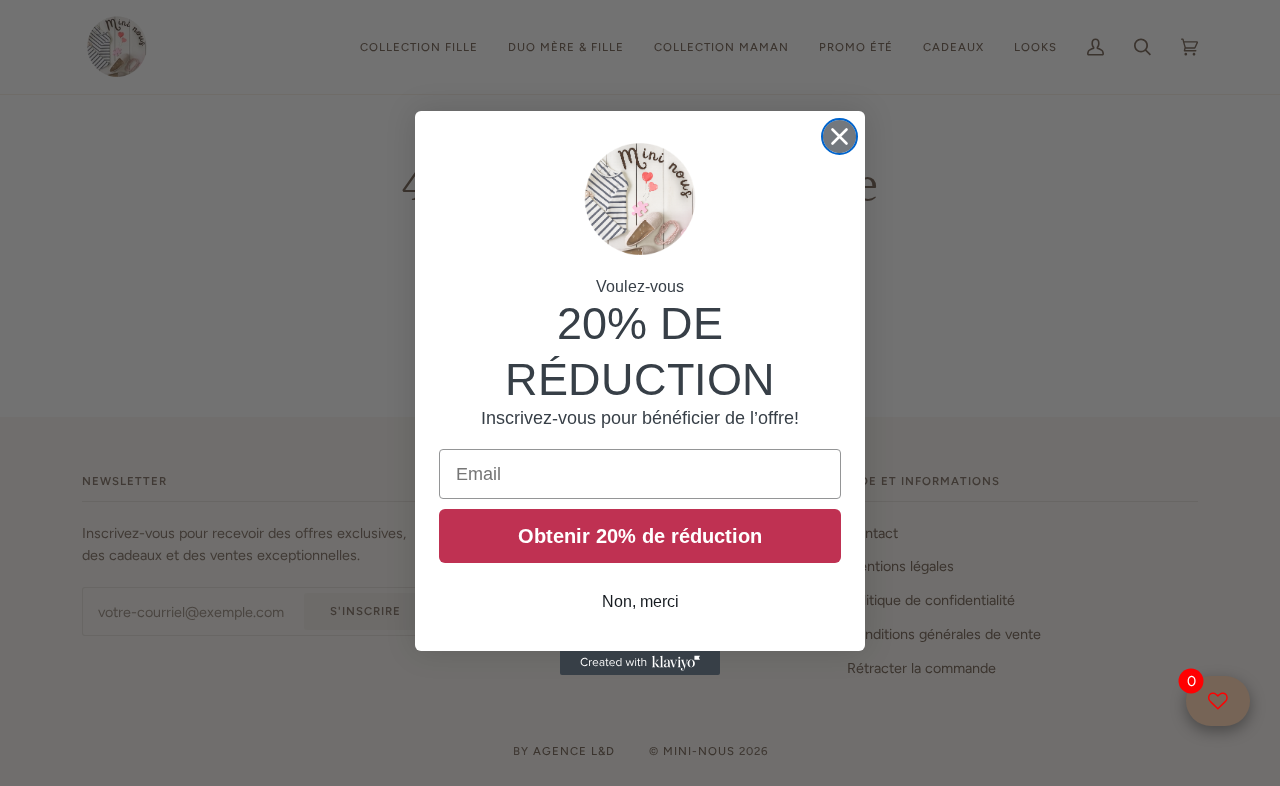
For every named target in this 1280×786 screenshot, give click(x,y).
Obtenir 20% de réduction (640, 536)
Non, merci (640, 601)
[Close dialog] (839, 136)
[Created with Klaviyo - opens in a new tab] (640, 663)
